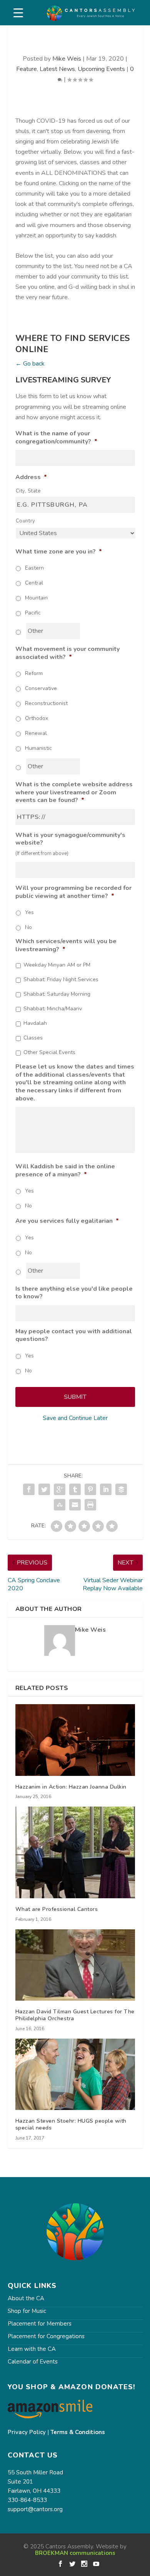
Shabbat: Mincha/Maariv (53, 1009)
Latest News (57, 69)
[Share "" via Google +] (60, 1489)
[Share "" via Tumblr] (75, 1489)
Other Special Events (49, 1052)
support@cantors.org (35, 2509)
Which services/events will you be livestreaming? (66, 945)
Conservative (41, 688)
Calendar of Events (33, 2362)
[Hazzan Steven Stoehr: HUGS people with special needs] (75, 2074)
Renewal (36, 733)
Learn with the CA (32, 2349)
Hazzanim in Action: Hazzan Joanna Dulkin (71, 1787)
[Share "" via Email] (75, 1505)
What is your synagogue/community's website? (70, 839)
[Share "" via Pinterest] (90, 1489)
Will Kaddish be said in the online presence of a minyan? (65, 1171)
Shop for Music (27, 2311)
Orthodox (37, 718)
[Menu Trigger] (18, 13)
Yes (29, 912)
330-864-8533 (27, 2500)
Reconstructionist (46, 703)
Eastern (34, 568)
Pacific (33, 613)
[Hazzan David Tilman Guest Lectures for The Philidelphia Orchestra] (75, 1965)
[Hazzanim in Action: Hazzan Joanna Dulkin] (75, 1740)
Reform (34, 673)
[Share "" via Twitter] (44, 1489)
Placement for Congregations (46, 2336)
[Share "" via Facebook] (29, 1489)
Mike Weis (67, 59)
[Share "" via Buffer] (121, 1489)
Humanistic (38, 748)
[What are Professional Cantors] (75, 1852)
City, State (28, 491)
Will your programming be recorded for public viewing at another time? (73, 892)
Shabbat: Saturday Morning (57, 994)
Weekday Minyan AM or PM (57, 965)
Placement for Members (40, 2324)
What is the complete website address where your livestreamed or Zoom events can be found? (74, 792)
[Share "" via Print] (90, 1505)
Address (31, 477)
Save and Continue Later (75, 1418)
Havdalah (35, 1023)
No (28, 927)
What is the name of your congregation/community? (56, 438)
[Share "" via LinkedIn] (106, 1489)
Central (34, 583)
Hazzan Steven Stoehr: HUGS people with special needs (71, 2124)
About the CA (26, 2298)
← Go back (30, 364)
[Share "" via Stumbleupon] (60, 1505)
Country (26, 521)
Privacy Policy (27, 2432)
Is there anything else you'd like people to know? (74, 1293)
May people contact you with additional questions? (74, 1336)
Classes (33, 1038)
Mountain (36, 598)
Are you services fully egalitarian (67, 1221)
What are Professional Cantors (57, 1909)
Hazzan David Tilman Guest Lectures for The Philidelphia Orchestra (75, 2015)
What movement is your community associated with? (67, 653)
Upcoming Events (101, 69)
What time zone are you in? (59, 552)
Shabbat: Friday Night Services (61, 979)
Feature (27, 69)
